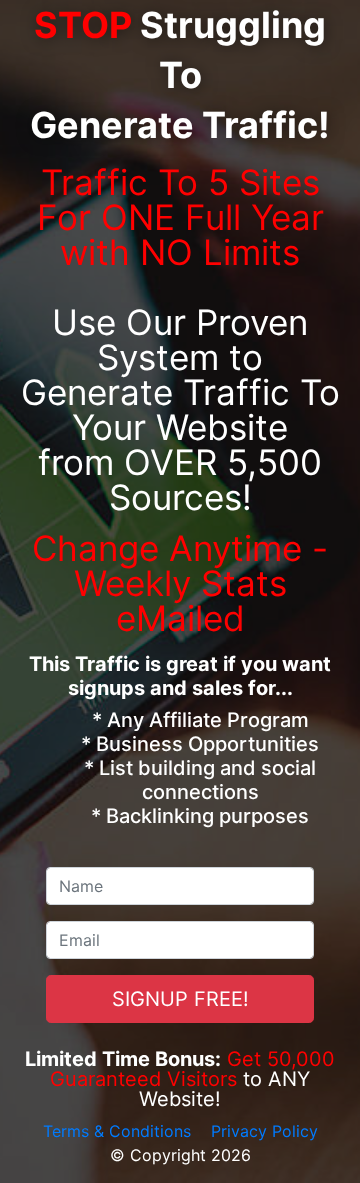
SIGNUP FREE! (180, 999)
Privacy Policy (264, 1131)
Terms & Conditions (117, 1131)
